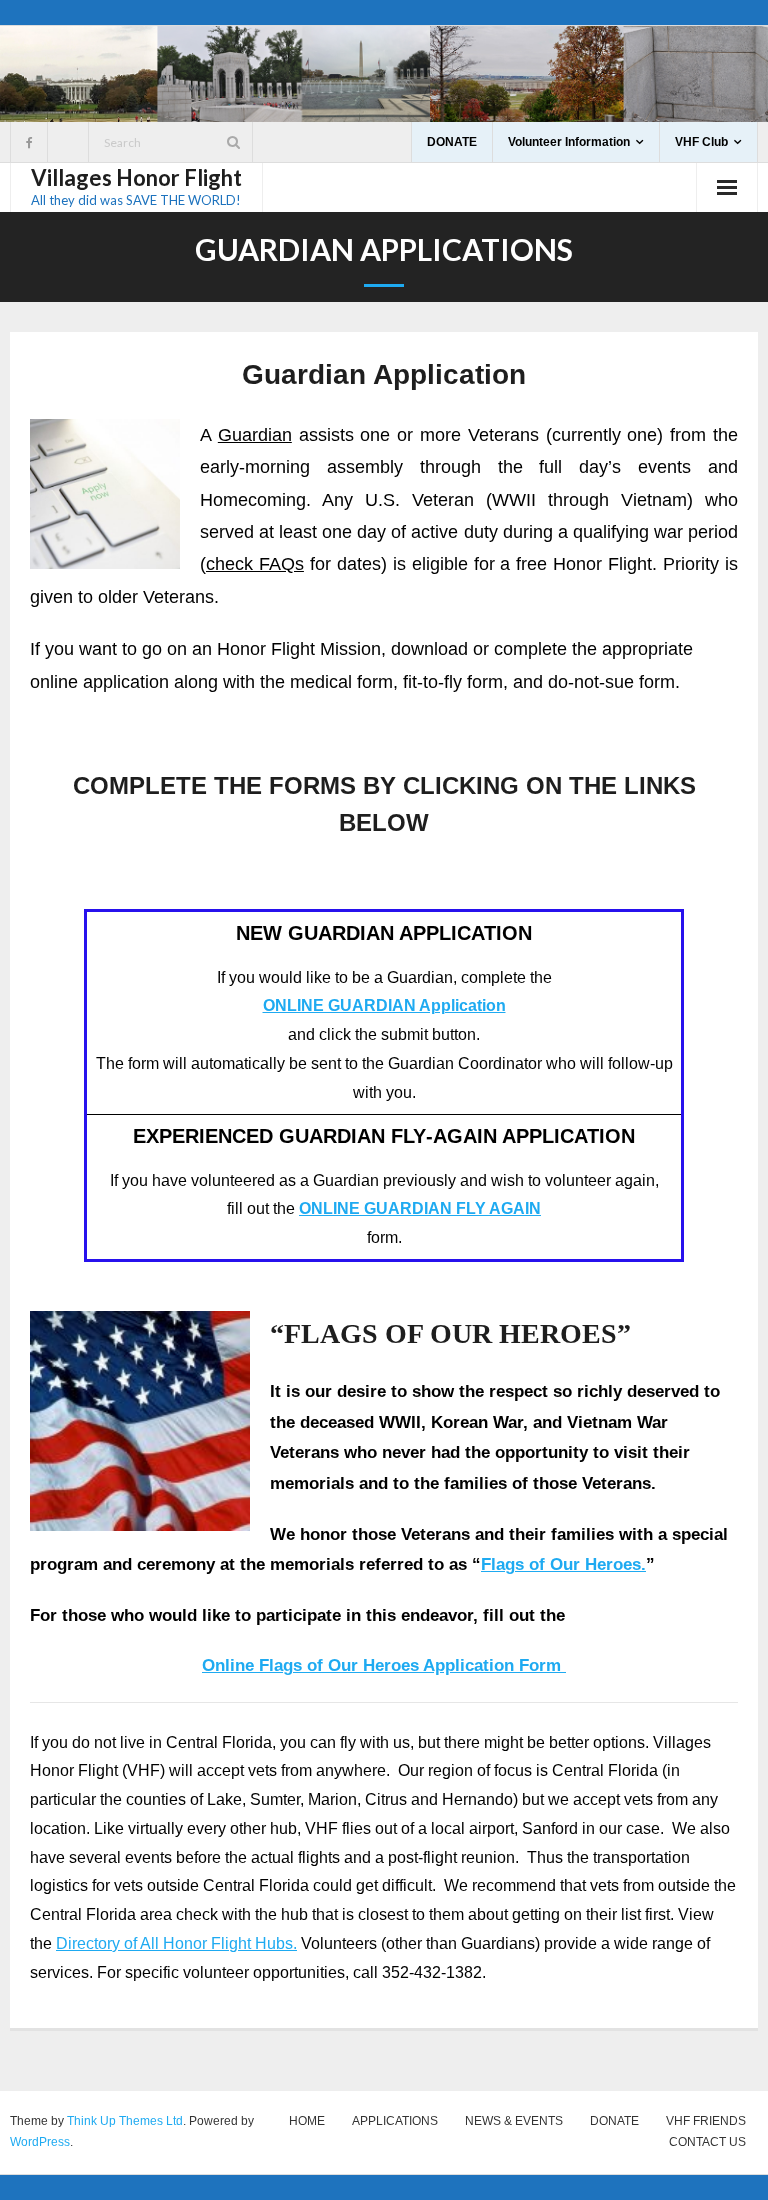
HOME (307, 2121)
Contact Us (707, 2142)
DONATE (452, 142)
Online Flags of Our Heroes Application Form (384, 1665)
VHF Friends (706, 2121)
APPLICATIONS (395, 2121)
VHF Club (701, 142)
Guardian (255, 435)
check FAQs (255, 564)
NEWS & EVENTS (514, 2121)
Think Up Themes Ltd (125, 2121)
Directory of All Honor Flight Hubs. (176, 1943)
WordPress (40, 2142)
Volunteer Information (569, 142)
